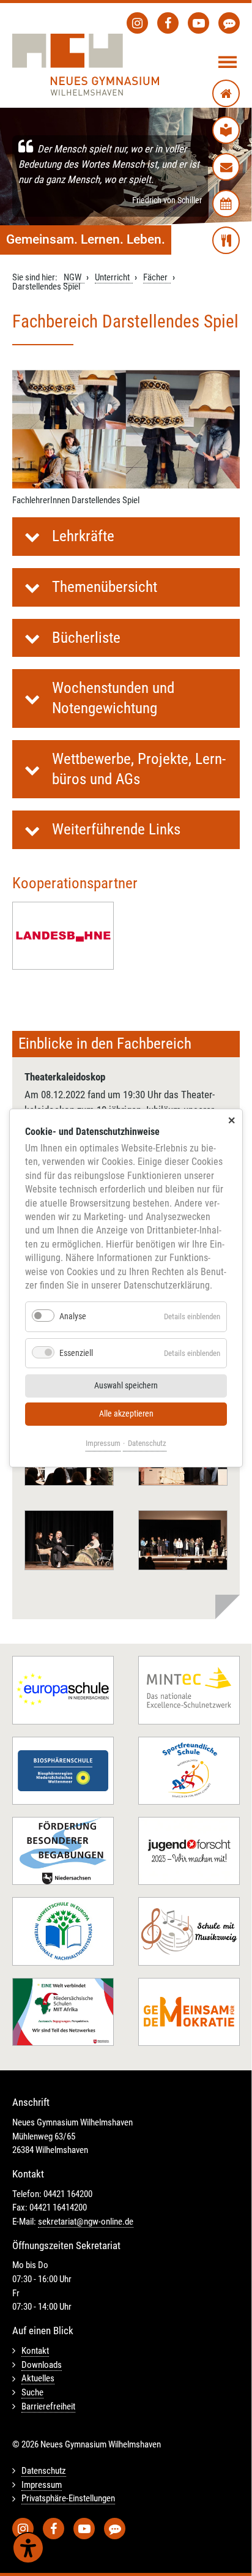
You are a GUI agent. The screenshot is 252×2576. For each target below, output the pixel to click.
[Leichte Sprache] (226, 130)
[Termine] (226, 204)
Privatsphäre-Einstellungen (68, 2498)
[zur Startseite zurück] (226, 93)
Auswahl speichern (126, 1386)
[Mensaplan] (226, 240)
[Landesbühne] (63, 936)
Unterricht (112, 277)
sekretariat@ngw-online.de (86, 2222)
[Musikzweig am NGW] (189, 1931)
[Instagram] (137, 23)
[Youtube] (198, 23)
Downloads (42, 2365)
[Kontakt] (226, 167)
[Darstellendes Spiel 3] (69, 1540)
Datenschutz (147, 1443)
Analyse (73, 1316)
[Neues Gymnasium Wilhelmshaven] (86, 65)
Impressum (103, 1443)
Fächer (155, 277)
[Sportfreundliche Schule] (189, 1771)
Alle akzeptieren (126, 1414)
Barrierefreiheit (48, 2406)
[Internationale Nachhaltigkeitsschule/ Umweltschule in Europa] (63, 1931)
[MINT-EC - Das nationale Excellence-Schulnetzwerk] (189, 1690)
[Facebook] (168, 23)
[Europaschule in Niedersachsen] (63, 1690)
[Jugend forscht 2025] (189, 1851)
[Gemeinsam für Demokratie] (189, 2012)
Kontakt (35, 2351)
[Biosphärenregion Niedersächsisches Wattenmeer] (63, 1771)
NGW (72, 277)
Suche (32, 2392)
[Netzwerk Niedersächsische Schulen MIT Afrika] (63, 2012)
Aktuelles (38, 2378)
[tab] (126, 537)
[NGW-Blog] (229, 23)
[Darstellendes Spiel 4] (183, 1540)
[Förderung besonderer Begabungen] (63, 1851)
